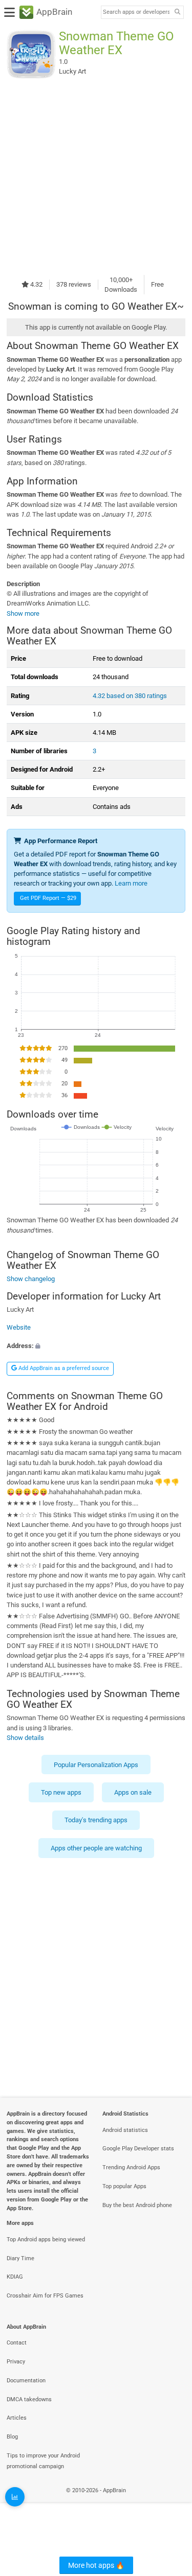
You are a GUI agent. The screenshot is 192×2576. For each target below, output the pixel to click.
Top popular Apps (124, 2186)
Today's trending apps (96, 1820)
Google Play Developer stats (138, 2149)
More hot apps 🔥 (96, 2565)
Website (19, 1328)
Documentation (26, 2381)
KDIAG (15, 2277)
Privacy (16, 2362)
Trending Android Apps (131, 2167)
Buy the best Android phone (137, 2205)
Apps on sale (133, 1792)
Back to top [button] (172, 2502)
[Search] (177, 13)
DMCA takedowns (29, 2399)
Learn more (131, 883)
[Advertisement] (96, 177)
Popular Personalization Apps (96, 1764)
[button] (96, 1346)
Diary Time (20, 2258)
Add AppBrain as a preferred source (63, 1368)
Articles (17, 2418)
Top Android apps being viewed (46, 2240)
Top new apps (61, 1792)
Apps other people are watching (96, 1848)
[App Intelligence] (15, 2497)
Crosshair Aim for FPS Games (45, 2296)
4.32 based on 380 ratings (130, 696)
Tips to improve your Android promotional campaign (43, 2461)
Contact (17, 2343)
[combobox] (136, 12)
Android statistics (125, 2130)
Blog (12, 2437)
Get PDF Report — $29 (48, 898)
